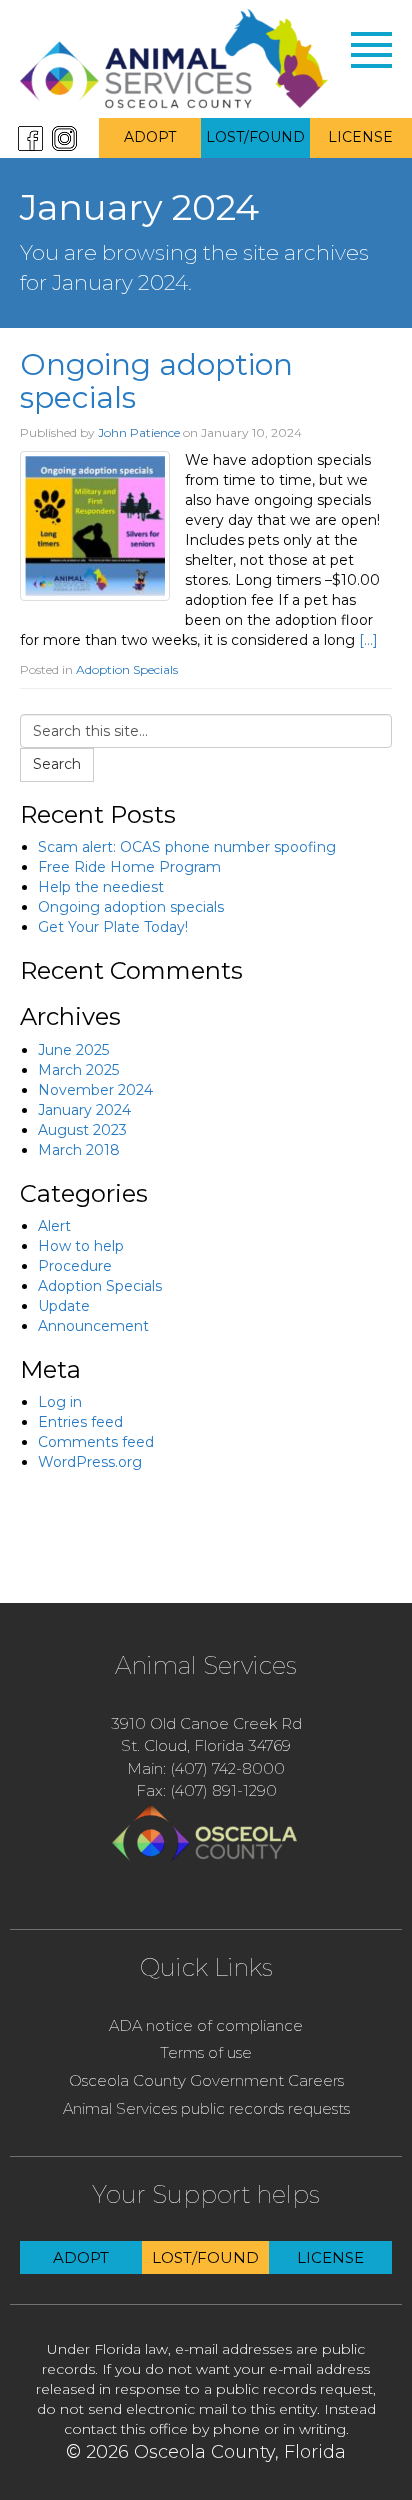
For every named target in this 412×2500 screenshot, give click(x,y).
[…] (368, 640)
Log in (60, 1402)
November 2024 (95, 1090)
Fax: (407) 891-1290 (206, 1790)
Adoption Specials (127, 669)
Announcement (93, 1326)
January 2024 (84, 1110)
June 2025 (73, 1050)
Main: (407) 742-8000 (206, 1768)
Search (57, 764)
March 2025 (78, 1070)
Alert (54, 1226)
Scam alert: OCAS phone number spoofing (187, 847)
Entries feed (80, 1422)
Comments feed (96, 1442)
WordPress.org (90, 1462)
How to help (81, 1246)
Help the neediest (101, 887)
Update (64, 1306)
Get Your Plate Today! (113, 927)
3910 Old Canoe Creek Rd (206, 1723)
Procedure (75, 1266)
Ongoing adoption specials (156, 381)
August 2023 (82, 1130)
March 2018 (79, 1150)
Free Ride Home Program (129, 867)
